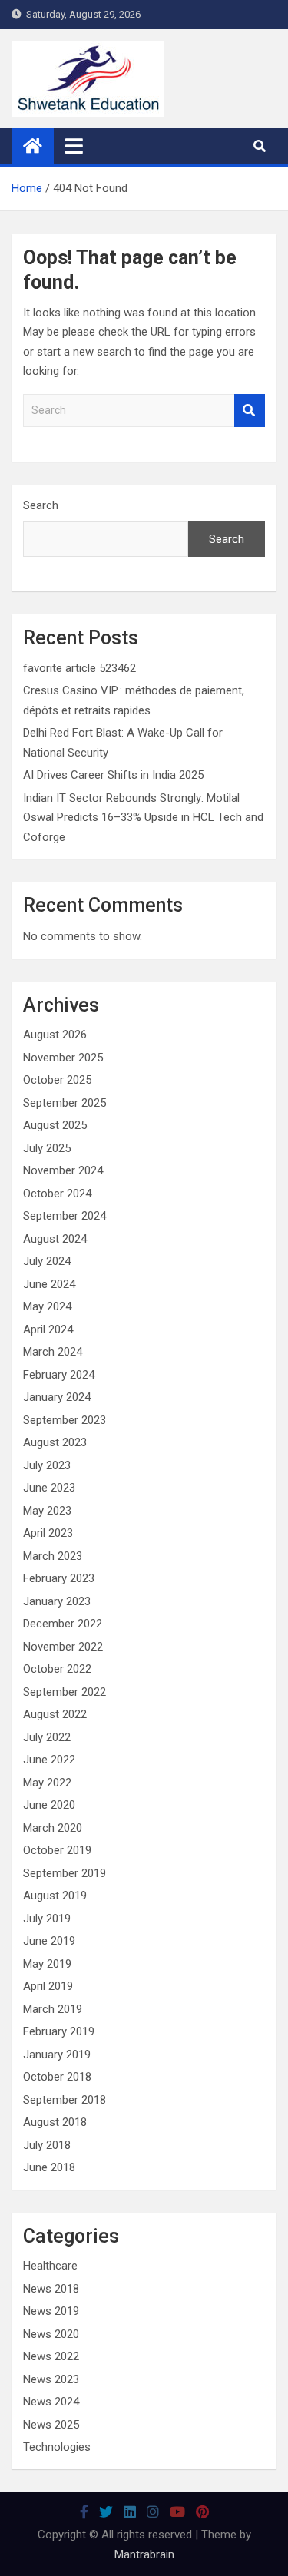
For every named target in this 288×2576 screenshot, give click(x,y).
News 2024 (51, 2402)
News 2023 (51, 2379)
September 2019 (65, 1873)
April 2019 (48, 1986)
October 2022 (57, 1669)
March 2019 (53, 2009)
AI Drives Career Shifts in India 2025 (113, 775)
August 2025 (55, 1125)
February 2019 (59, 2031)
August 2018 (55, 2122)
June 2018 (49, 2167)
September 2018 (65, 2100)
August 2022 (55, 1714)
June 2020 (49, 1805)
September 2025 (65, 1103)
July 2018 (47, 2145)
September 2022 (65, 1692)
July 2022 (47, 1737)
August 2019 (55, 1896)
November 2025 (63, 1058)
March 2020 (53, 1828)
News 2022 (51, 2356)
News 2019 (51, 2311)
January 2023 (57, 1601)
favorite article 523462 (79, 668)
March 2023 (53, 1556)
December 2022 (63, 1624)
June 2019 (49, 1941)
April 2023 (48, 1533)
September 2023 (65, 1420)
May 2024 (47, 1306)
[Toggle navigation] (74, 146)
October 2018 (57, 2077)
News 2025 (51, 2425)
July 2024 (47, 1261)
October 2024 (57, 1194)
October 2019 (57, 1850)
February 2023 (59, 1578)
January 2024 (57, 1397)
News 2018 (51, 2289)
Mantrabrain (144, 2554)
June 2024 (49, 1284)
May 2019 (47, 1964)
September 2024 (65, 1216)
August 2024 (55, 1239)
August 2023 (55, 1442)
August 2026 (55, 1035)
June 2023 (49, 1488)
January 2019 (57, 2055)
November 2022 (63, 1647)
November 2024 (63, 1170)
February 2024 (59, 1375)
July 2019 (47, 1919)
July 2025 (47, 1148)
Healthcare (50, 2266)
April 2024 (48, 1329)
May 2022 (47, 1783)
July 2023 (47, 1465)
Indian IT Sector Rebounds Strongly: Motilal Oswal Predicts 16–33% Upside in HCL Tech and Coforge (143, 818)
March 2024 (53, 1352)
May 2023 (47, 1511)
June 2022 (49, 1760)
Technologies (57, 2447)
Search (250, 411)
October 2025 (57, 1080)
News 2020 (51, 2334)
